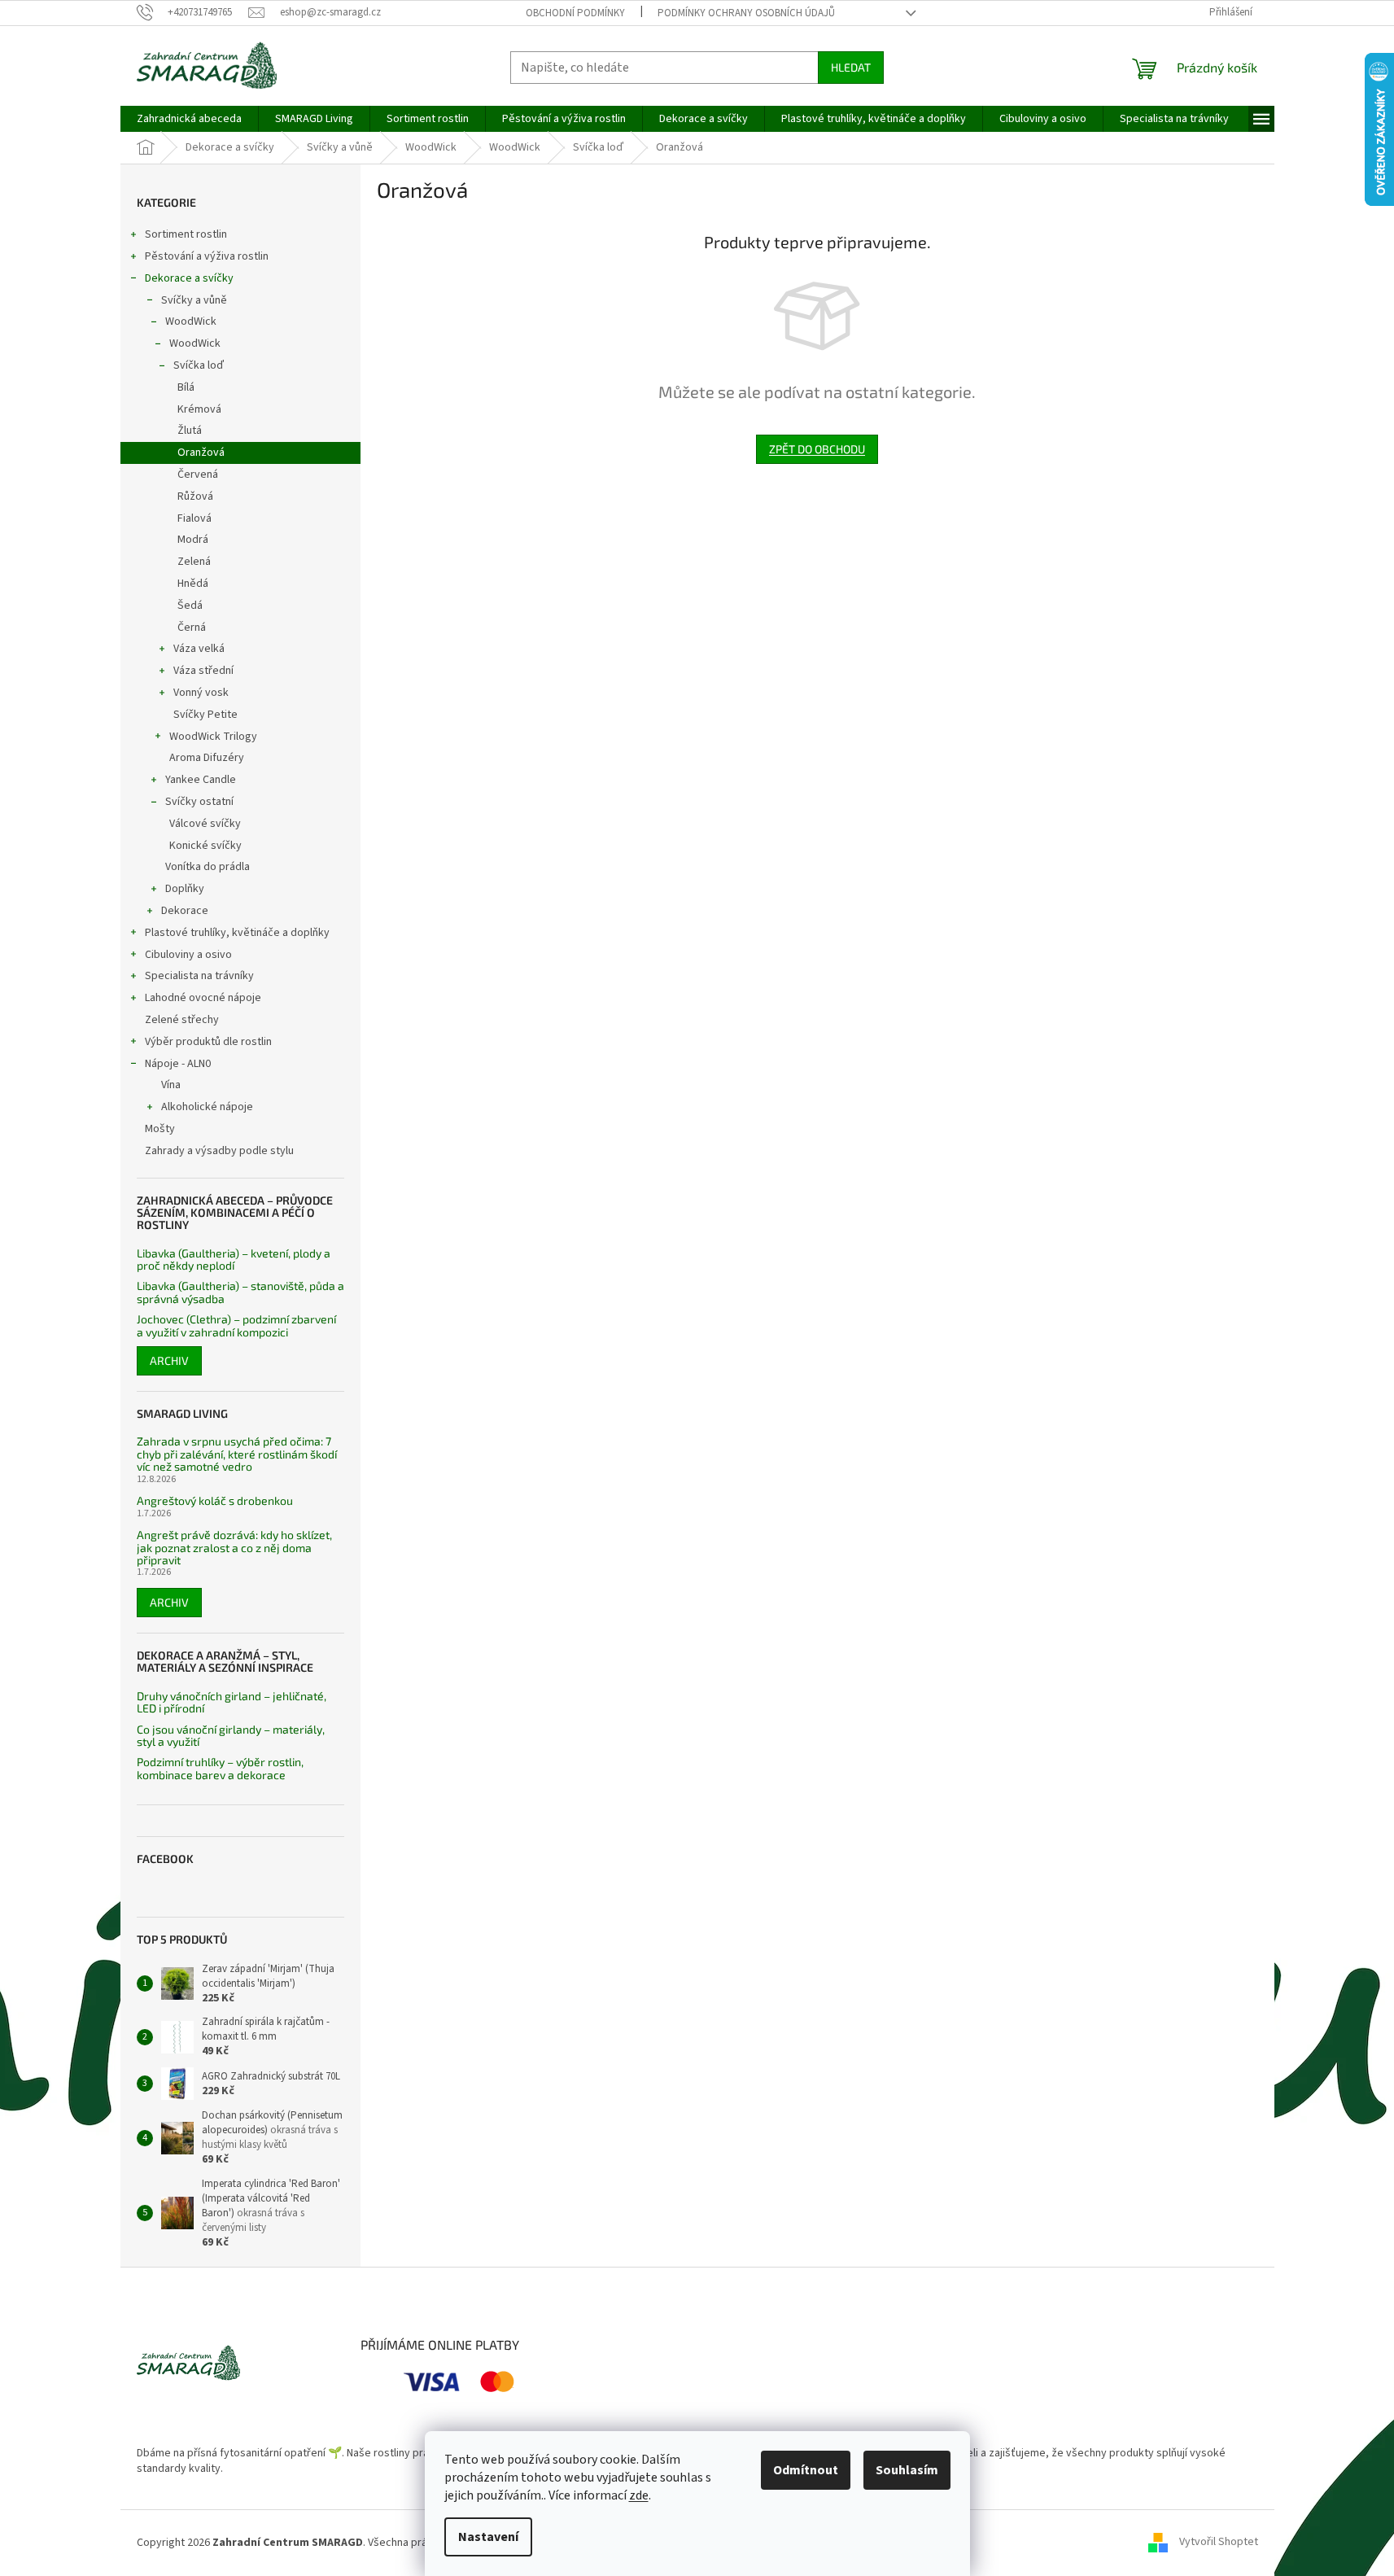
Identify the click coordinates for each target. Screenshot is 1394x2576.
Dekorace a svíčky (189, 278)
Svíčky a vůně (194, 300)
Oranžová (201, 453)
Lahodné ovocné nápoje (203, 998)
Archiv (169, 1360)
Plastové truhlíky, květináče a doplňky (237, 933)
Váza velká (199, 649)
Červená (198, 475)
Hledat (851, 67)
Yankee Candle (201, 780)
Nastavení (488, 2537)
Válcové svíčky (205, 824)
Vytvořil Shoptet (1219, 2543)
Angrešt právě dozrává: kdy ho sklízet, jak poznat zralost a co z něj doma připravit (234, 1547)
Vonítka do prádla (208, 867)
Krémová (199, 409)
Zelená (194, 562)
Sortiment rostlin (186, 234)
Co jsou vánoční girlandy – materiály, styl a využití (231, 1736)
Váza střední (203, 671)
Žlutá (190, 431)
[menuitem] (189, 119)
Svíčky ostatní (199, 802)
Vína (171, 1085)
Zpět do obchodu (817, 449)
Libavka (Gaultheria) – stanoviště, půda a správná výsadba (240, 1292)
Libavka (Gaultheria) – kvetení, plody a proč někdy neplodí (234, 1260)
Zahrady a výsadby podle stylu (219, 1151)
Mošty (160, 1129)
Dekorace (185, 911)
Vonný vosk (201, 693)
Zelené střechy (182, 1020)
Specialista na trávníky (199, 976)
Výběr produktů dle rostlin (208, 1042)
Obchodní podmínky (575, 13)
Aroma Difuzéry (207, 758)
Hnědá (193, 584)
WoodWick (191, 321)
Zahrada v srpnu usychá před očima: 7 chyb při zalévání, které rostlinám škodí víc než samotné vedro (237, 1454)
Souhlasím (907, 2470)
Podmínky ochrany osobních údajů (746, 13)
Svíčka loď (199, 365)
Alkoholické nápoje (207, 1107)
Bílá (186, 387)
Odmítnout (806, 2470)
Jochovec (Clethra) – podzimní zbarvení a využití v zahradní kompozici (236, 1325)
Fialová (194, 518)
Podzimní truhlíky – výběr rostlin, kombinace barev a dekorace (220, 1768)
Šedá (190, 606)
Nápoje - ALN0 (178, 1064)
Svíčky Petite (205, 715)
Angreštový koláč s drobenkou (215, 1500)
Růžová (195, 496)
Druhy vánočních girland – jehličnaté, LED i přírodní (232, 1702)
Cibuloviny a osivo (188, 955)
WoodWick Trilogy (213, 737)
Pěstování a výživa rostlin (207, 256)
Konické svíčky (205, 846)
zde (639, 2495)
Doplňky (185, 889)
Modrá (193, 540)
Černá (192, 628)
